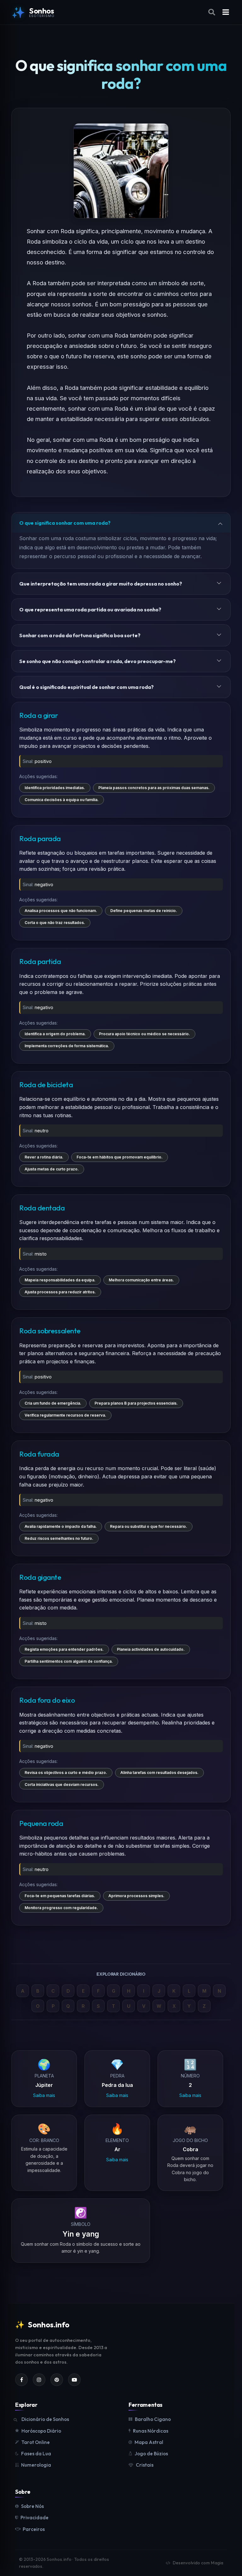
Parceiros (34, 2529)
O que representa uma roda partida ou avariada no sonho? (90, 609)
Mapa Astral (149, 2442)
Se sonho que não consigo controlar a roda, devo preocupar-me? (98, 661)
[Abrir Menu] (226, 12)
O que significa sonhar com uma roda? (65, 523)
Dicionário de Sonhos (45, 2419)
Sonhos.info (42, 2325)
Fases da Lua (36, 2454)
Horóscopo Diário (41, 2431)
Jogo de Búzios (151, 2454)
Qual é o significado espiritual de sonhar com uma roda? (86, 687)
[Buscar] (213, 12)
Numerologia (36, 2465)
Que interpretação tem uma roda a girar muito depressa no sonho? (101, 584)
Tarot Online (36, 2442)
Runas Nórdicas (151, 2431)
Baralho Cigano (153, 2419)
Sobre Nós (32, 2506)
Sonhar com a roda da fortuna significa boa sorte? (80, 635)
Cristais (145, 2465)
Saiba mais (44, 2095)
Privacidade (35, 2518)
